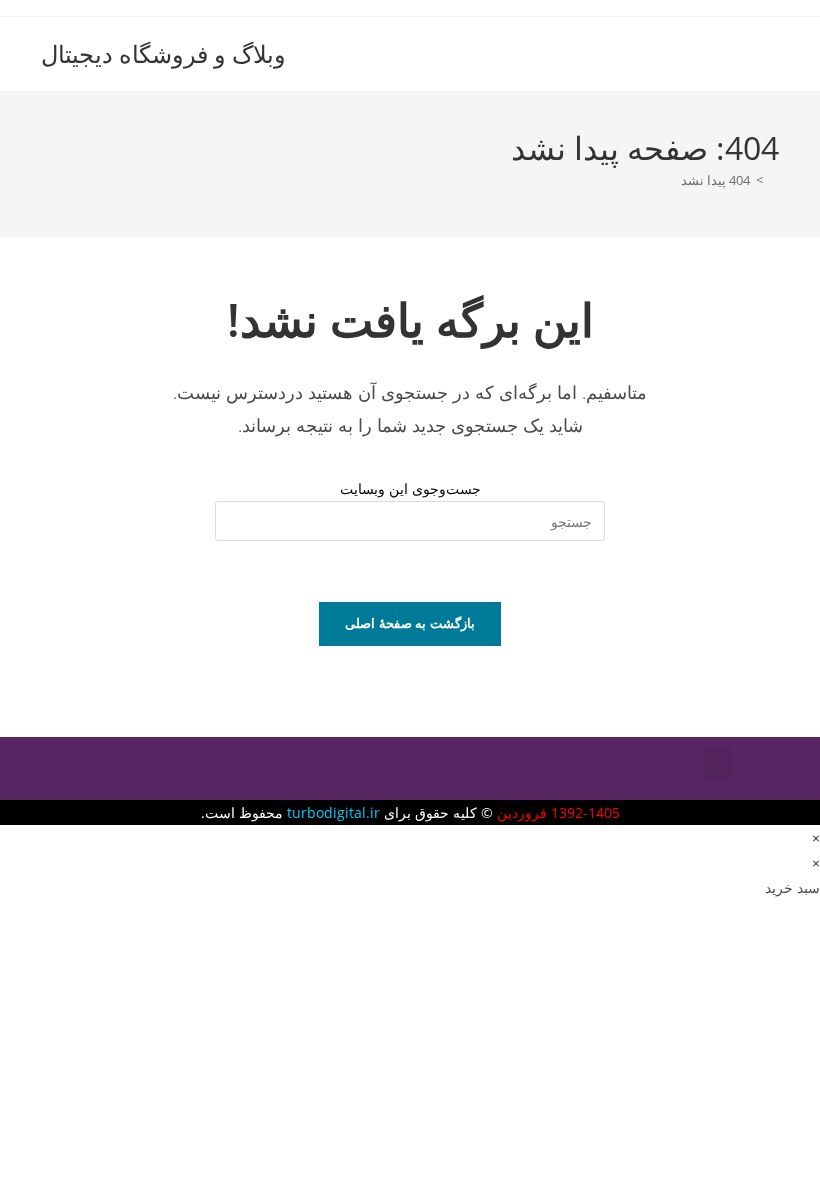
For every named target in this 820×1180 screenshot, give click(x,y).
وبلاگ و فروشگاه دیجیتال (163, 53)
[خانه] (774, 180)
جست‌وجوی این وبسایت (410, 488)
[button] (718, 763)
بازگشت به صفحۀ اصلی (410, 623)
